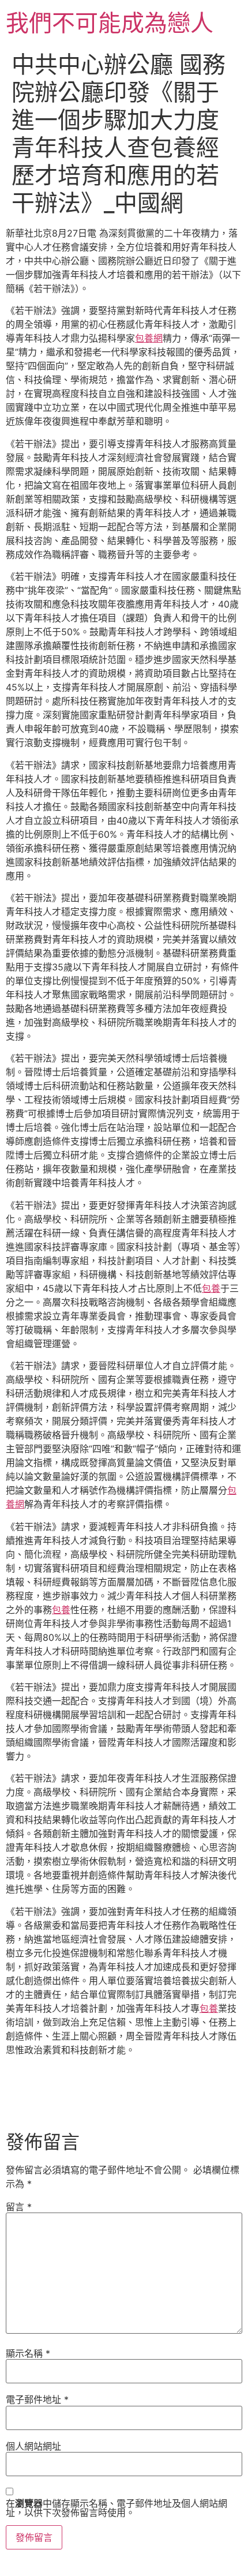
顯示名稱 (28, 2353)
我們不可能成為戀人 (110, 23)
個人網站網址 (33, 2446)
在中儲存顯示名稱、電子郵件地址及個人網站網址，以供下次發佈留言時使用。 (117, 2508)
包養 (211, 1288)
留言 (19, 2207)
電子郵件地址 (37, 2399)
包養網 (149, 338)
